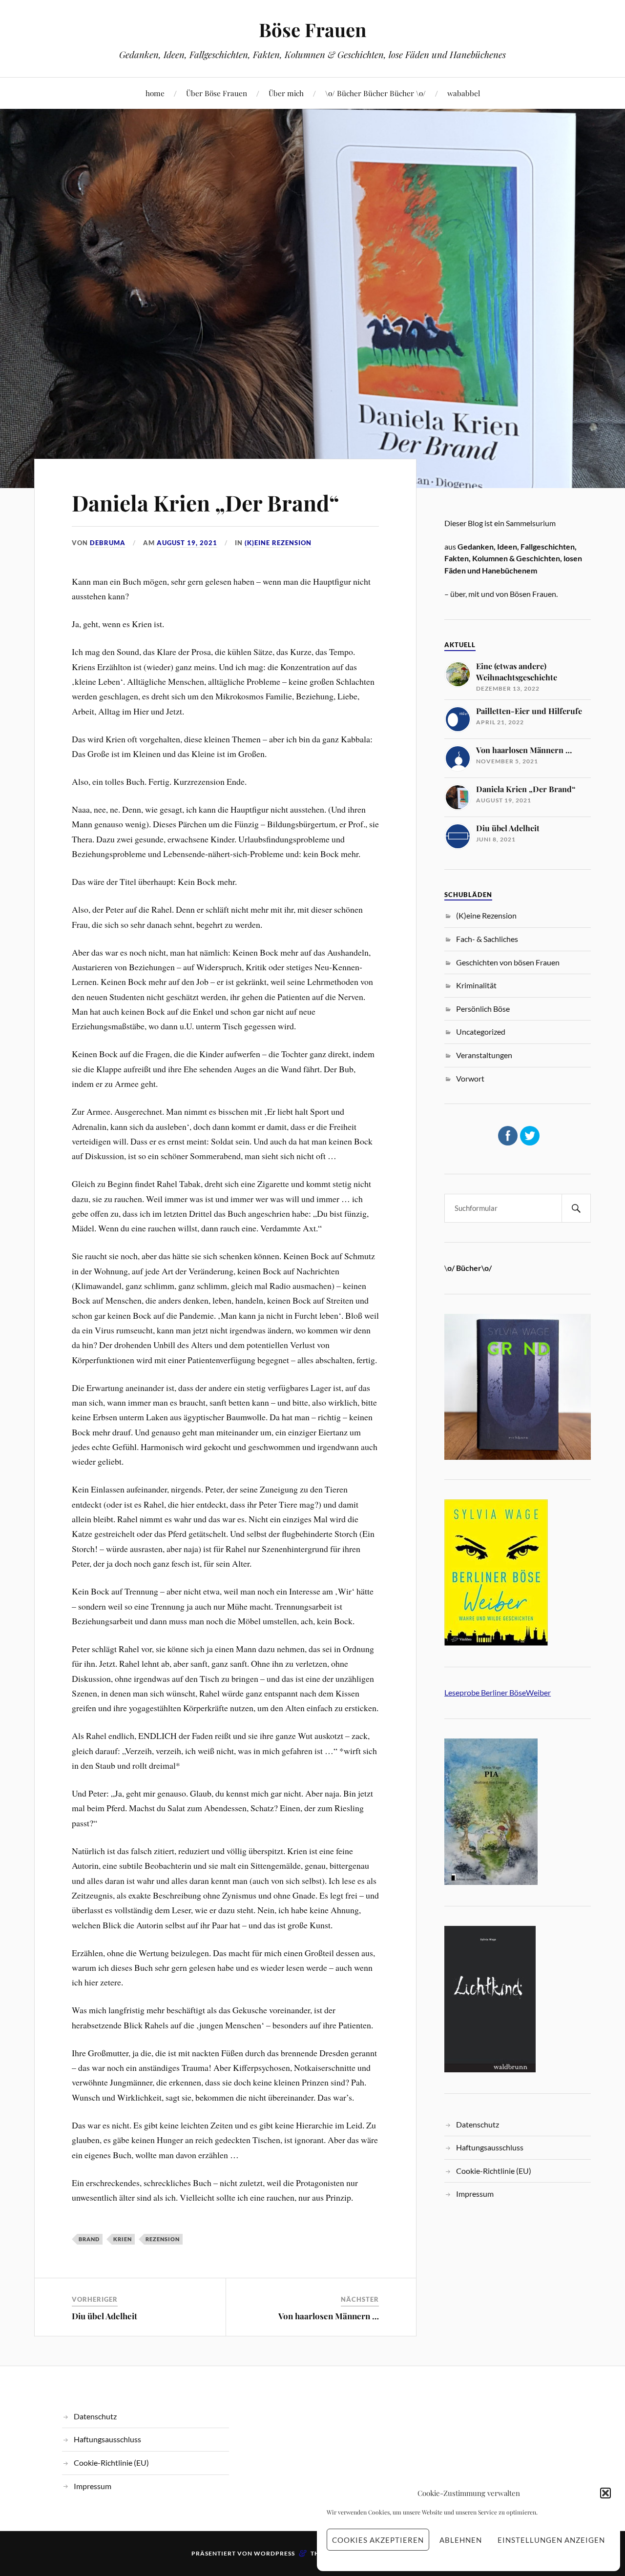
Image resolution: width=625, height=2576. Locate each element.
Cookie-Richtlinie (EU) (494, 2171)
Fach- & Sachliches (487, 939)
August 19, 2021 (187, 543)
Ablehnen (461, 2540)
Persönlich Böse (483, 1009)
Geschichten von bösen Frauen (508, 962)
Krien (123, 2239)
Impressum (475, 2194)
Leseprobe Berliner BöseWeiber (498, 1692)
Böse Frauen (312, 30)
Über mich (286, 93)
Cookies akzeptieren (378, 2540)
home (155, 93)
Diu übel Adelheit (104, 2316)
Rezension (163, 2239)
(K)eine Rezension (278, 543)
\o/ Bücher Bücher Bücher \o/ (375, 93)
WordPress (274, 2553)
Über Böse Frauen (217, 93)
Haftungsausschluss (490, 2147)
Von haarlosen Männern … (329, 2316)
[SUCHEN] (576, 1208)
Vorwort (470, 1078)
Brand (89, 2239)
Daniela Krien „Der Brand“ (206, 502)
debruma (108, 543)
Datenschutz (478, 2124)
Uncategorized (481, 1032)
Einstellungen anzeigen (551, 2540)
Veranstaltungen (484, 1055)
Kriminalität (476, 985)
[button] (605, 2493)
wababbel (464, 93)
